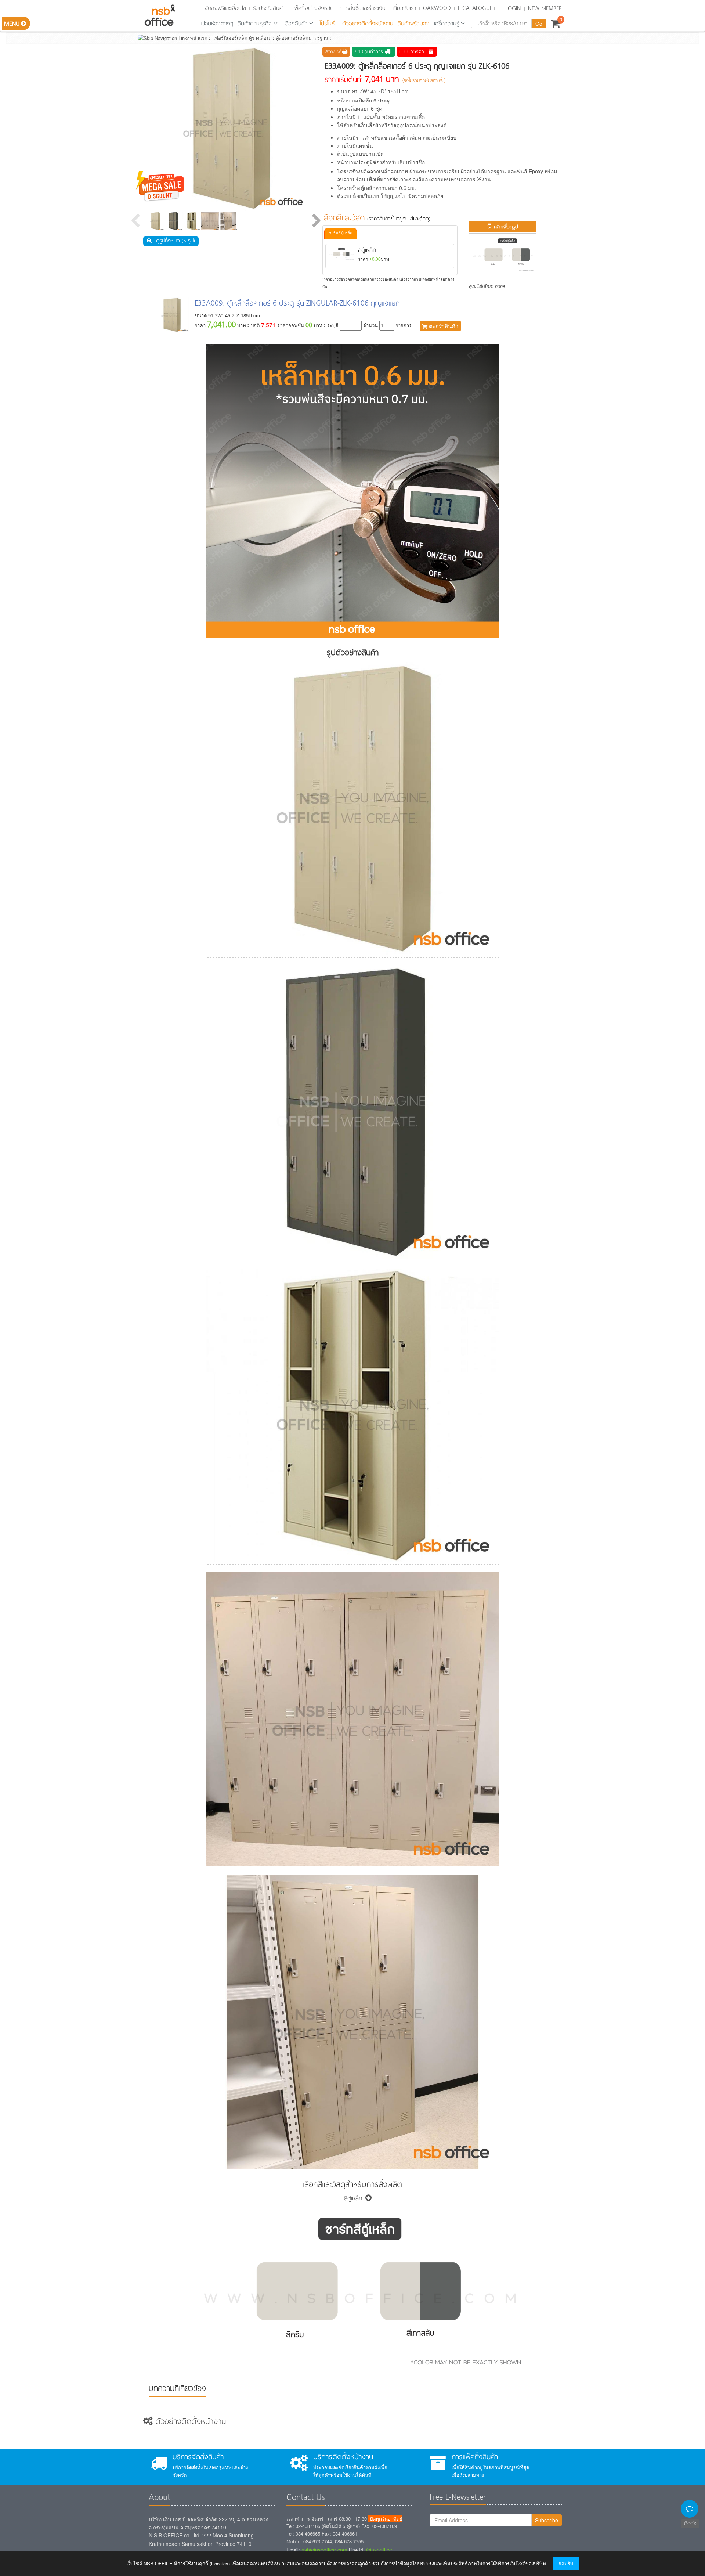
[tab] (341, 233)
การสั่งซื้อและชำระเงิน (363, 8)
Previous (136, 221)
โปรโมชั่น (329, 24)
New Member (545, 9)
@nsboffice (379, 2550)
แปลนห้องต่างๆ (216, 24)
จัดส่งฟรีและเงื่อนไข (225, 8)
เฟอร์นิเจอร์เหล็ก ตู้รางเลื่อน (242, 38)
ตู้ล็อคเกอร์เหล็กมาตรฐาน (302, 38)
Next (316, 221)
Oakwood (437, 8)
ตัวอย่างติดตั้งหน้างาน (368, 24)
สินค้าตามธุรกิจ (255, 24)
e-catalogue (475, 8)
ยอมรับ (566, 2563)
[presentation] (341, 233)
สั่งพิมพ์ (334, 52)
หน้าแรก (199, 38)
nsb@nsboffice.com (324, 2550)
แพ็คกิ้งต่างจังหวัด (313, 8)
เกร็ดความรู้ (446, 24)
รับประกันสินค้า (269, 8)
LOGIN (513, 9)
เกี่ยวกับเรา (404, 8)
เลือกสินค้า (296, 24)
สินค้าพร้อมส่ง (414, 24)
